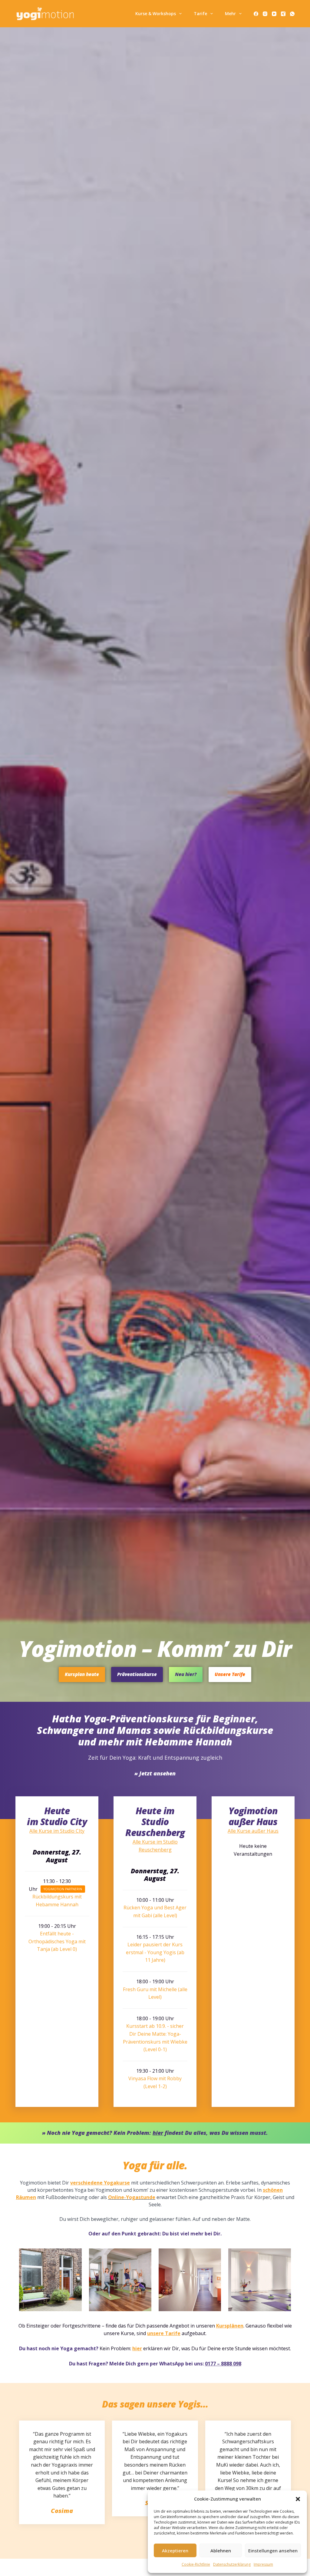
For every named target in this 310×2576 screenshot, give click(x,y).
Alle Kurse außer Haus (253, 1831)
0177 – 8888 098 (223, 2364)
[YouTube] (274, 14)
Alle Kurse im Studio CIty (57, 1831)
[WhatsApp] (292, 14)
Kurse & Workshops (156, 13)
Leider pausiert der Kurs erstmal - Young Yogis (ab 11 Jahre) (155, 1952)
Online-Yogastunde (132, 2197)
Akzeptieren (175, 2551)
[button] (298, 2499)
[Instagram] (265, 14)
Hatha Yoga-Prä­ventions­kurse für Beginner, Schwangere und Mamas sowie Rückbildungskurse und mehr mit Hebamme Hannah (155, 1730)
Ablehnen (221, 2551)
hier (137, 2348)
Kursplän (227, 2326)
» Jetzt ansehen (155, 1773)
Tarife (200, 13)
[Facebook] (256, 14)
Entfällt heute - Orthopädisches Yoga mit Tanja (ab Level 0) (57, 1941)
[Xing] (283, 14)
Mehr (230, 13)
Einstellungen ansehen (273, 2551)
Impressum (263, 2564)
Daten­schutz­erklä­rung (232, 2564)
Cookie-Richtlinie (196, 2564)
